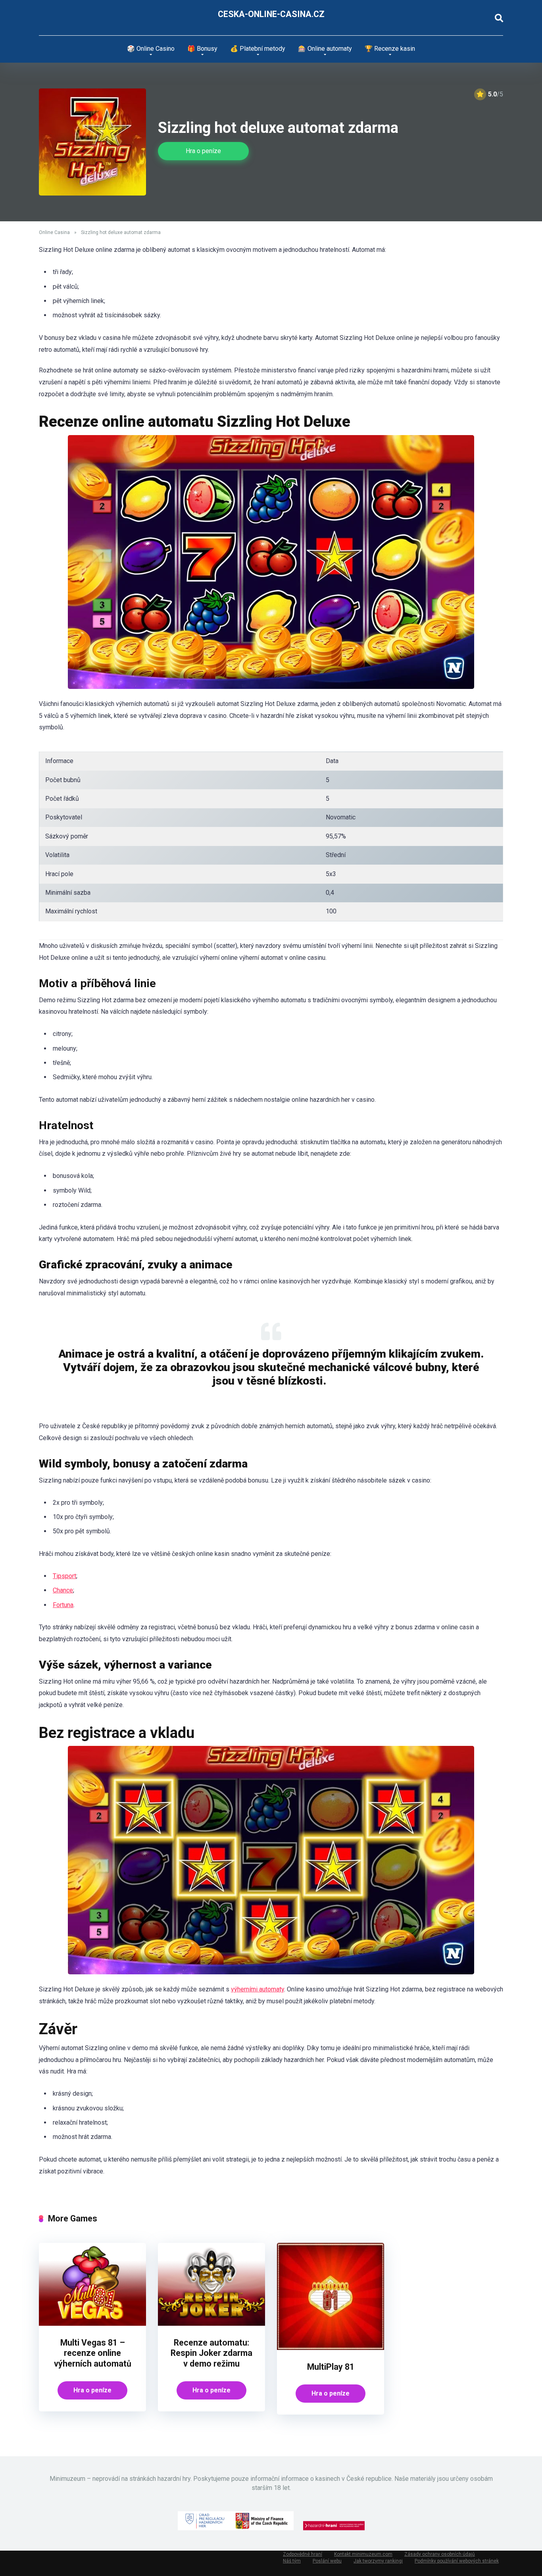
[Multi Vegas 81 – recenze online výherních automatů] (92, 2324)
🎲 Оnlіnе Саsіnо (151, 49)
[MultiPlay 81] (331, 2348)
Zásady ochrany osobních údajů (440, 2554)
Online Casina (54, 232)
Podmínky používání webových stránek (457, 2561)
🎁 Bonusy (202, 49)
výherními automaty (258, 1989)
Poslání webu (327, 2561)
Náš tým (292, 2561)
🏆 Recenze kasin (390, 49)
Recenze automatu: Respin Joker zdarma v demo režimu (211, 2353)
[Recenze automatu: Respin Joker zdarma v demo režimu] (211, 2324)
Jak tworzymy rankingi (378, 2561)
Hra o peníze (203, 151)
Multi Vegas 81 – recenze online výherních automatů (93, 2353)
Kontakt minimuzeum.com (363, 2554)
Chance (63, 1590)
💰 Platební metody (258, 49)
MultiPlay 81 (331, 2367)
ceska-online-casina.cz (271, 14)
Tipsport (64, 1576)
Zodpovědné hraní (303, 2554)
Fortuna (63, 1605)
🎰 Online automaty (325, 49)
